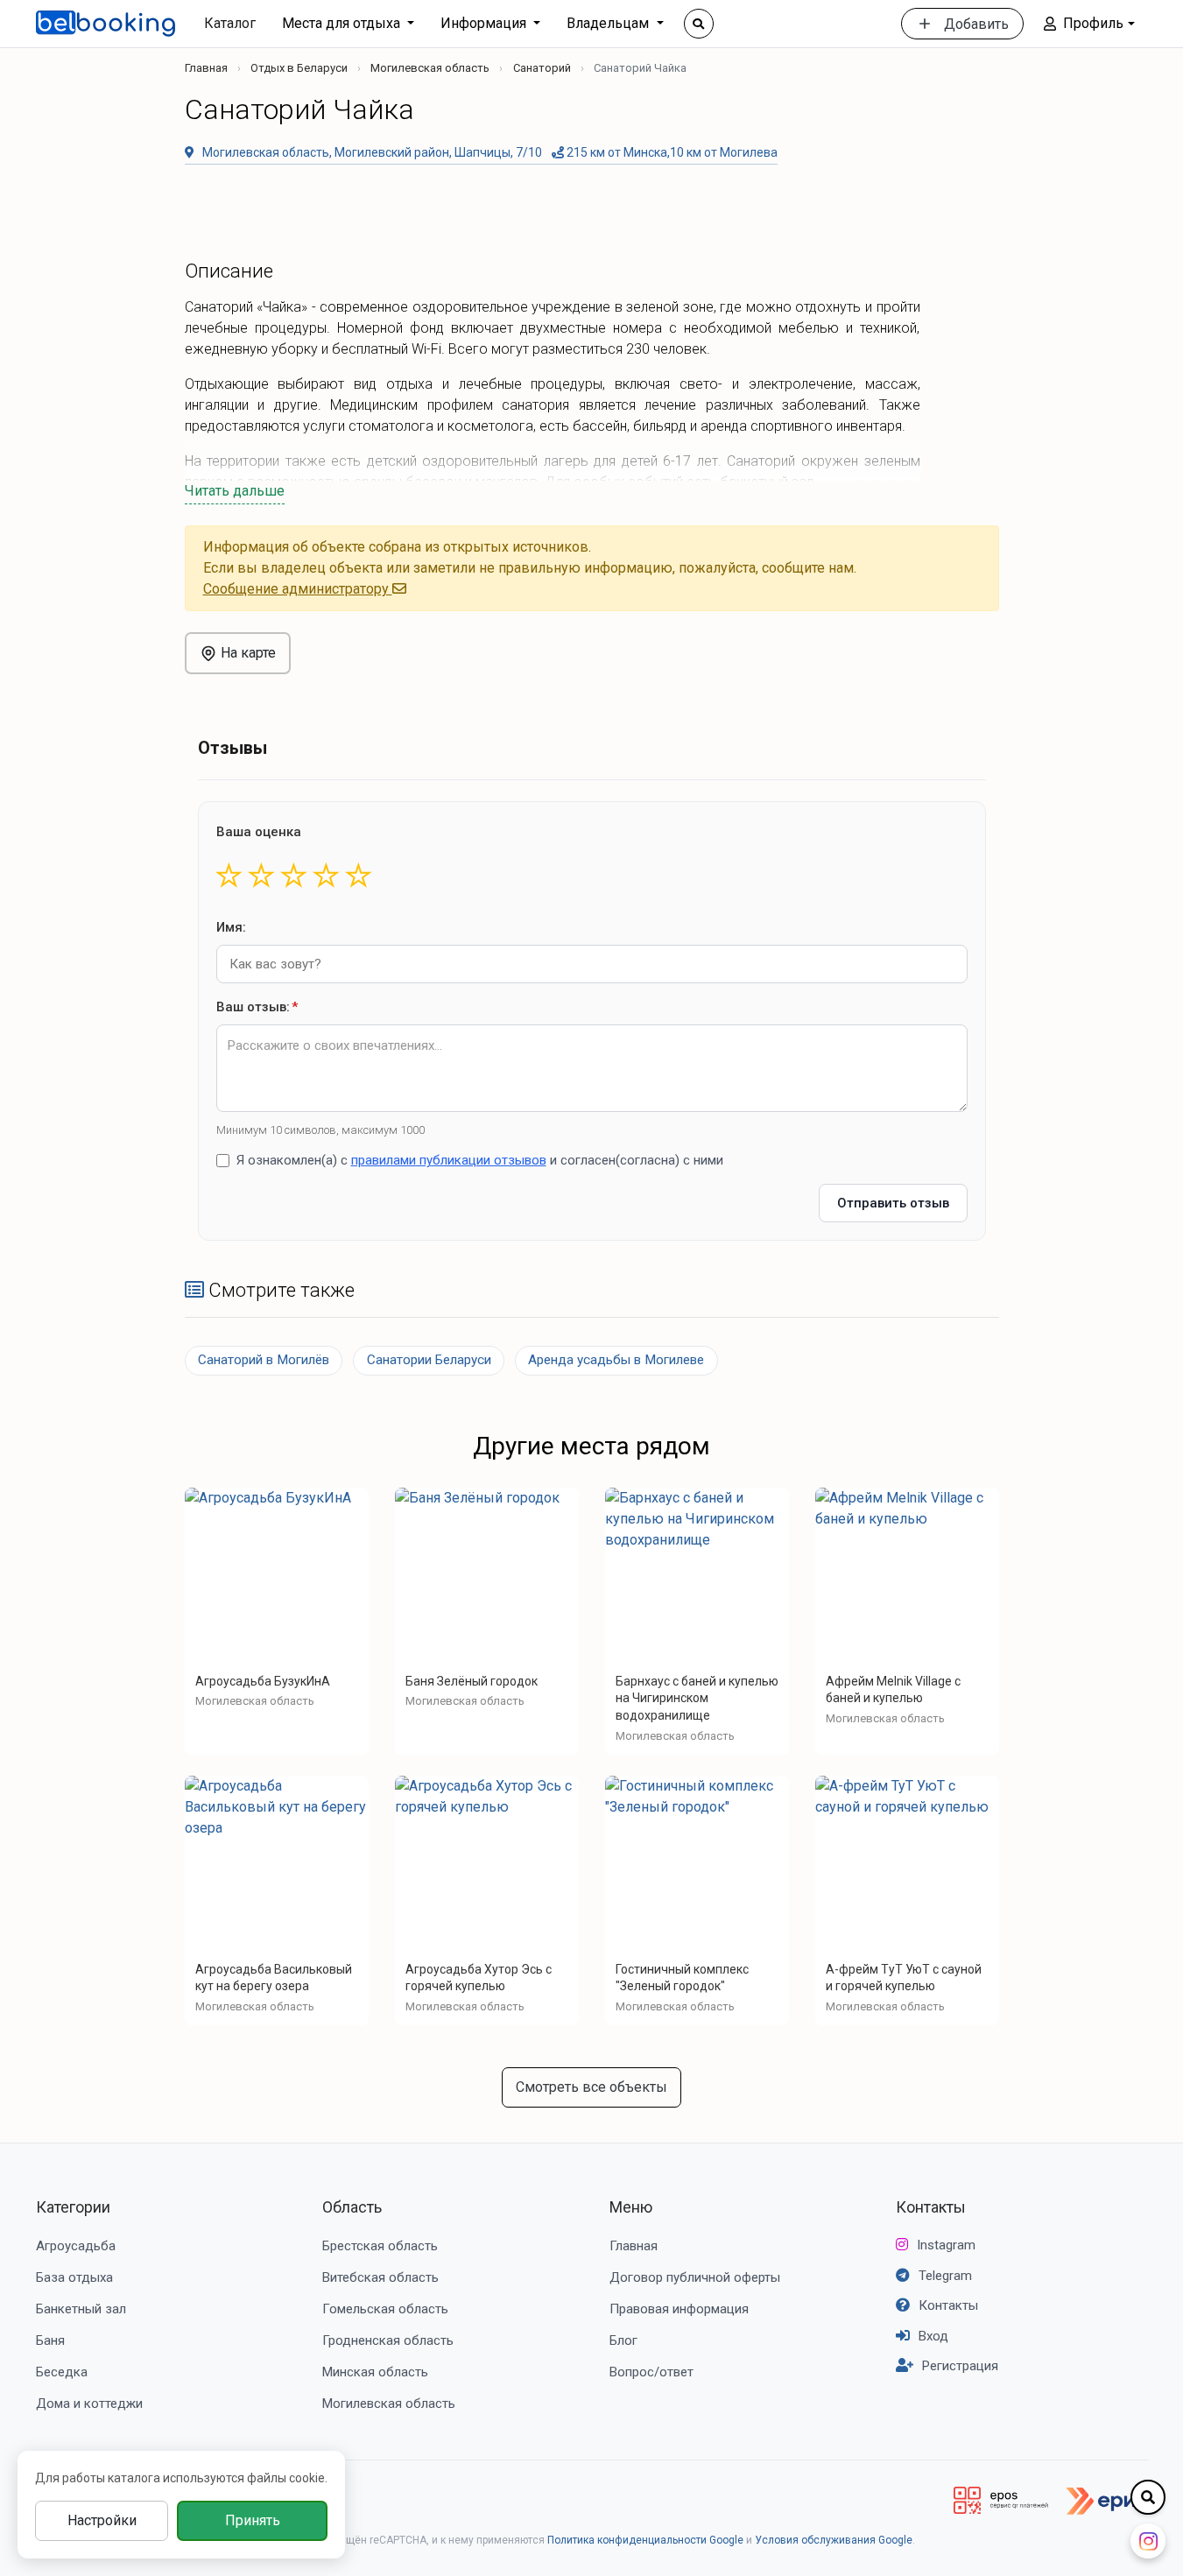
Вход (933, 2336)
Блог (623, 2340)
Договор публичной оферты (695, 2277)
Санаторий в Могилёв (264, 1360)
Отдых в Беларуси (299, 68)
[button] (1089, 24)
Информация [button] (485, 23)
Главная (206, 68)
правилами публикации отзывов (449, 1160)
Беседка (62, 2372)
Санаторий (542, 68)
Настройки (102, 2520)
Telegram (945, 2276)
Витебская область (380, 2277)
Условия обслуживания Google (834, 2540)
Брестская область (380, 2246)
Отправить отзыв (893, 1203)
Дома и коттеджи (89, 2404)
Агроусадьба (76, 2246)
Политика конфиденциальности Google (645, 2540)
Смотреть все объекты (591, 2087)
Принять (253, 2520)
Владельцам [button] (609, 23)
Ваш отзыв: (257, 1007)
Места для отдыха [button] (343, 23)
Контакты (931, 2207)
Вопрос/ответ (651, 2372)
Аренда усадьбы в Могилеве (616, 1360)
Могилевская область (430, 68)
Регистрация (960, 2366)
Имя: (231, 927)
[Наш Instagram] (1148, 2541)
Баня (50, 2340)
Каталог (230, 23)
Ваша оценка (259, 832)
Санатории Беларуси (429, 1360)
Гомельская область (385, 2309)
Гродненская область (388, 2340)
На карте (246, 653)
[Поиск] (699, 24)
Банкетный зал (81, 2309)
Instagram (946, 2245)
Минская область (375, 2372)
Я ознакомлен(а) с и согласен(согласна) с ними (480, 1160)
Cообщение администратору (298, 589)
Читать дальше (235, 491)
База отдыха (74, 2277)
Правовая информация (679, 2309)
